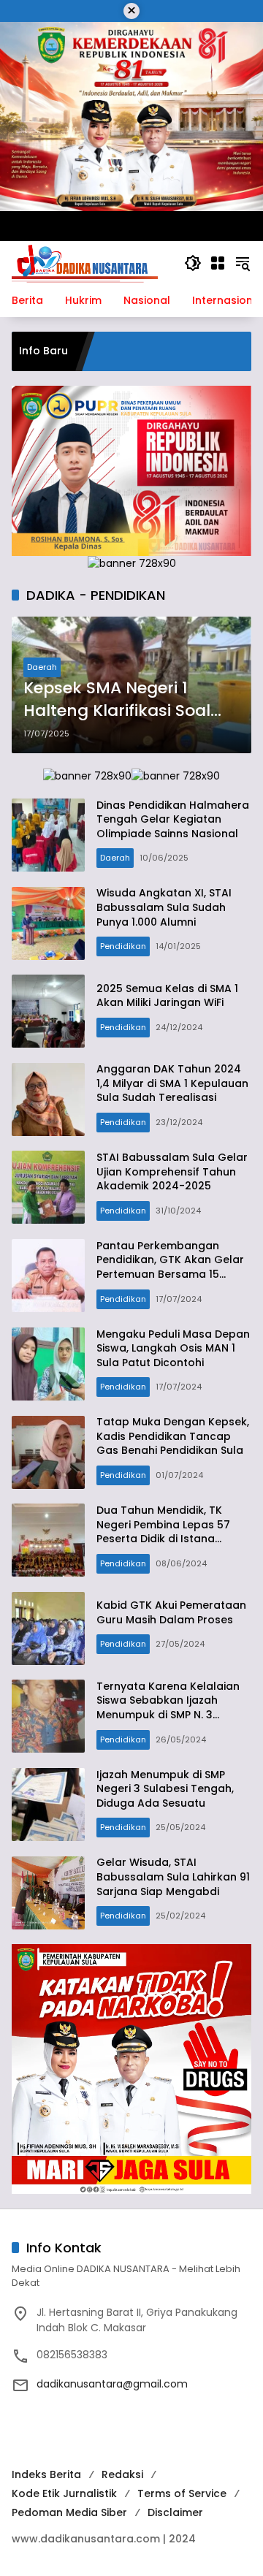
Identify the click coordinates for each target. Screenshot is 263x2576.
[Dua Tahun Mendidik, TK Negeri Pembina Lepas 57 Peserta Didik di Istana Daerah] (48, 1540)
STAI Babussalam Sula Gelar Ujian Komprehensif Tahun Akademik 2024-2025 (172, 1171)
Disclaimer (175, 2512)
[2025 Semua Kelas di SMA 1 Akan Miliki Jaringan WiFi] (48, 1011)
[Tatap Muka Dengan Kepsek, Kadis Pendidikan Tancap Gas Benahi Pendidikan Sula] (48, 1452)
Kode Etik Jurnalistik (64, 2493)
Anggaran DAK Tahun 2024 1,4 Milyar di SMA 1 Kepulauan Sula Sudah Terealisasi (172, 1083)
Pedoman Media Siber (69, 2512)
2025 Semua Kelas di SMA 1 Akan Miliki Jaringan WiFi (167, 996)
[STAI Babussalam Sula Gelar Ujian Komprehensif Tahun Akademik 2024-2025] (48, 1187)
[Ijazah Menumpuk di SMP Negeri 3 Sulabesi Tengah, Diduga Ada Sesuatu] (48, 1805)
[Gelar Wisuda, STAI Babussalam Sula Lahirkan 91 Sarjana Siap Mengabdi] (48, 1893)
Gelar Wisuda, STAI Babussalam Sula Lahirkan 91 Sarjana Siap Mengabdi (173, 1876)
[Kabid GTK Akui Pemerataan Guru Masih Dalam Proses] (48, 1628)
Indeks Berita (46, 2474)
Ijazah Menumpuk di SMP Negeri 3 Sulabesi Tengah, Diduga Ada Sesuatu (165, 1789)
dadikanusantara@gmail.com (112, 2384)
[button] (193, 263)
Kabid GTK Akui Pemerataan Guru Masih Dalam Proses (171, 1612)
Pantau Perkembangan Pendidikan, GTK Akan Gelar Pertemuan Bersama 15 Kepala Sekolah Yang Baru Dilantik (170, 1274)
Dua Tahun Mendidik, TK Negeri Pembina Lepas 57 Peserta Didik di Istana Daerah (163, 1532)
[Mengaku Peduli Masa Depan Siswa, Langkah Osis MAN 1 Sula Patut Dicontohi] (48, 1364)
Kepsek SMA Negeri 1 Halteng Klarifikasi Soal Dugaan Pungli (117, 700)
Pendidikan (123, 946)
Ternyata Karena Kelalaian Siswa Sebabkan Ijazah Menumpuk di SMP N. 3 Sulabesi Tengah (168, 1708)
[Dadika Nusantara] (85, 262)
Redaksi (122, 2474)
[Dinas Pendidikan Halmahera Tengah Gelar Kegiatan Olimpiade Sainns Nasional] (48, 835)
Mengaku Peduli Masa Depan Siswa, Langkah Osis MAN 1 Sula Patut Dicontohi (173, 1348)
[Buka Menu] (218, 263)
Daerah (42, 667)
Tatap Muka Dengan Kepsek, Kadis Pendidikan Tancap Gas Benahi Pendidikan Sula (173, 1436)
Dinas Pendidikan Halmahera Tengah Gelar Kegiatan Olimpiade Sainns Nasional (173, 819)
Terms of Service (182, 2493)
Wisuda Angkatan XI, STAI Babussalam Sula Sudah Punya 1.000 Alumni (164, 907)
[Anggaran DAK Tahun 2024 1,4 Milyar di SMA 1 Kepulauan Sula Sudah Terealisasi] (48, 1100)
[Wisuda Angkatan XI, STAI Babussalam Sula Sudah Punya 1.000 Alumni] (48, 923)
